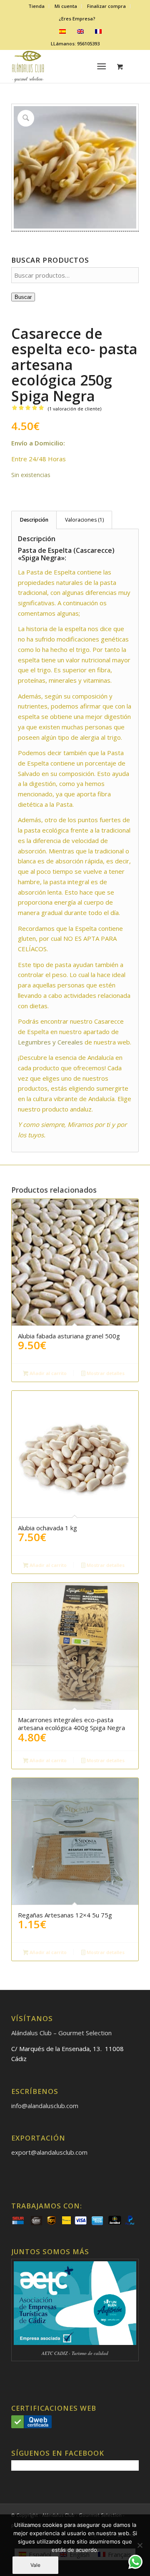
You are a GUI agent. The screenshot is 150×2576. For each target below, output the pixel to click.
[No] (140, 2545)
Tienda (36, 6)
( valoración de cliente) (75, 409)
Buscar (23, 297)
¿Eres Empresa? (77, 19)
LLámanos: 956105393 (75, 44)
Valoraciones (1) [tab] (84, 520)
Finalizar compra (106, 6)
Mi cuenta (66, 6)
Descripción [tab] (34, 520)
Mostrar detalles (105, 1373)
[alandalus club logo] (62, 66)
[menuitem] (37, 6)
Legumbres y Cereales (50, 1042)
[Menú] (102, 66)
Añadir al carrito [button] (47, 1373)
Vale (35, 2565)
